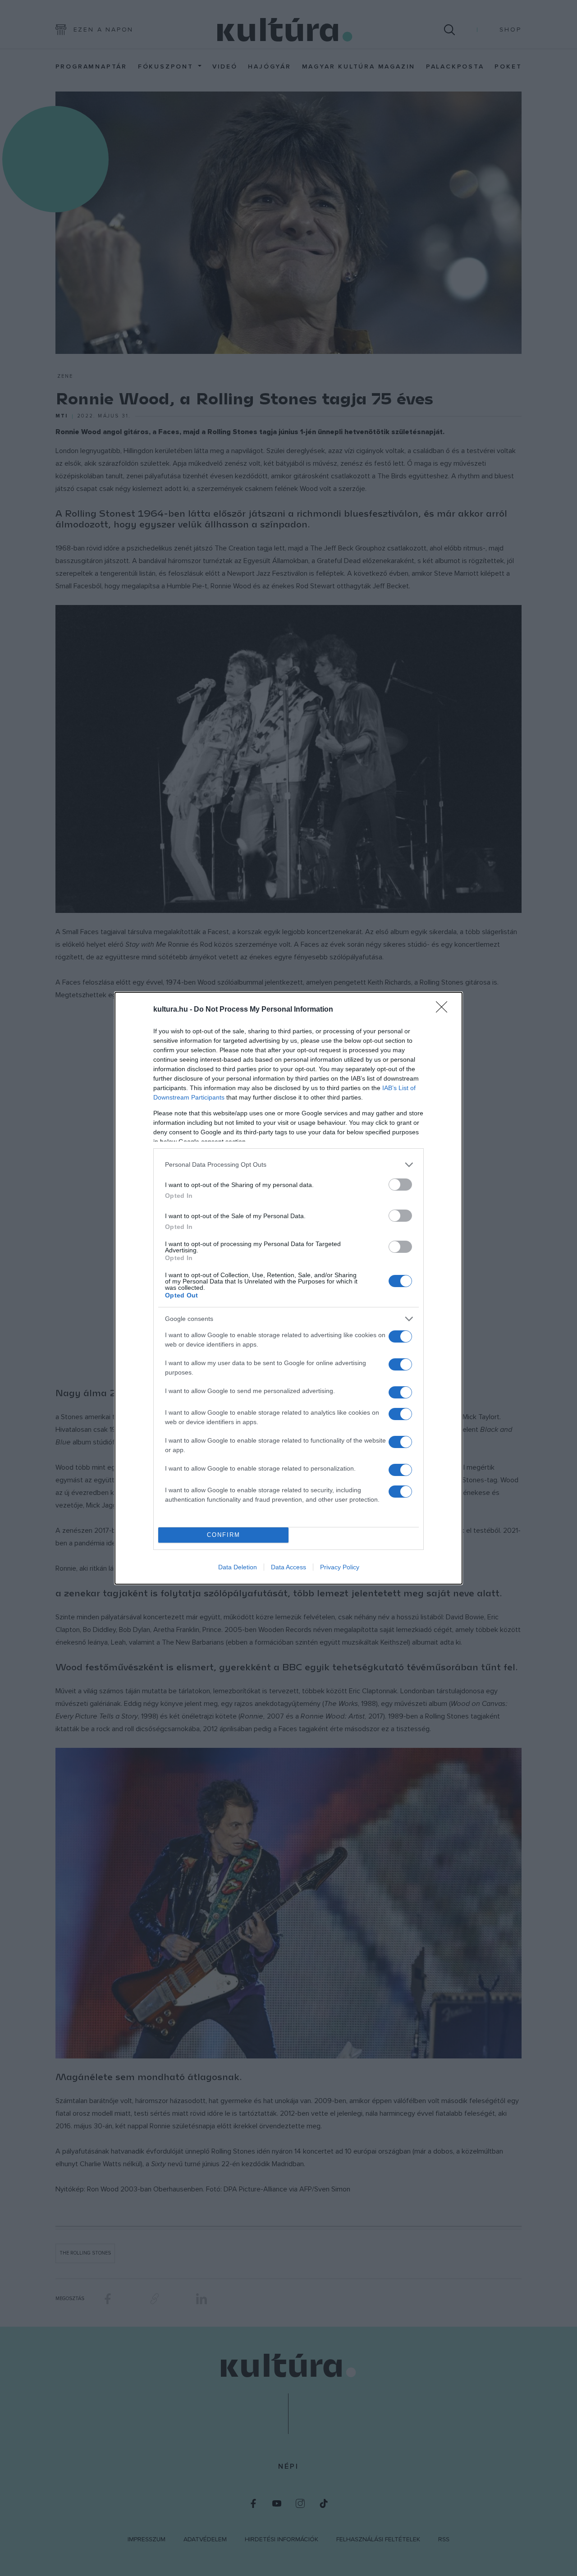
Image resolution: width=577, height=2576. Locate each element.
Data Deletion (238, 1567)
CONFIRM (224, 1535)
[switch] (400, 1185)
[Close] (444, 1010)
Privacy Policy (340, 1567)
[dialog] (288, 1288)
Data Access (288, 1567)
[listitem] (288, 1165)
